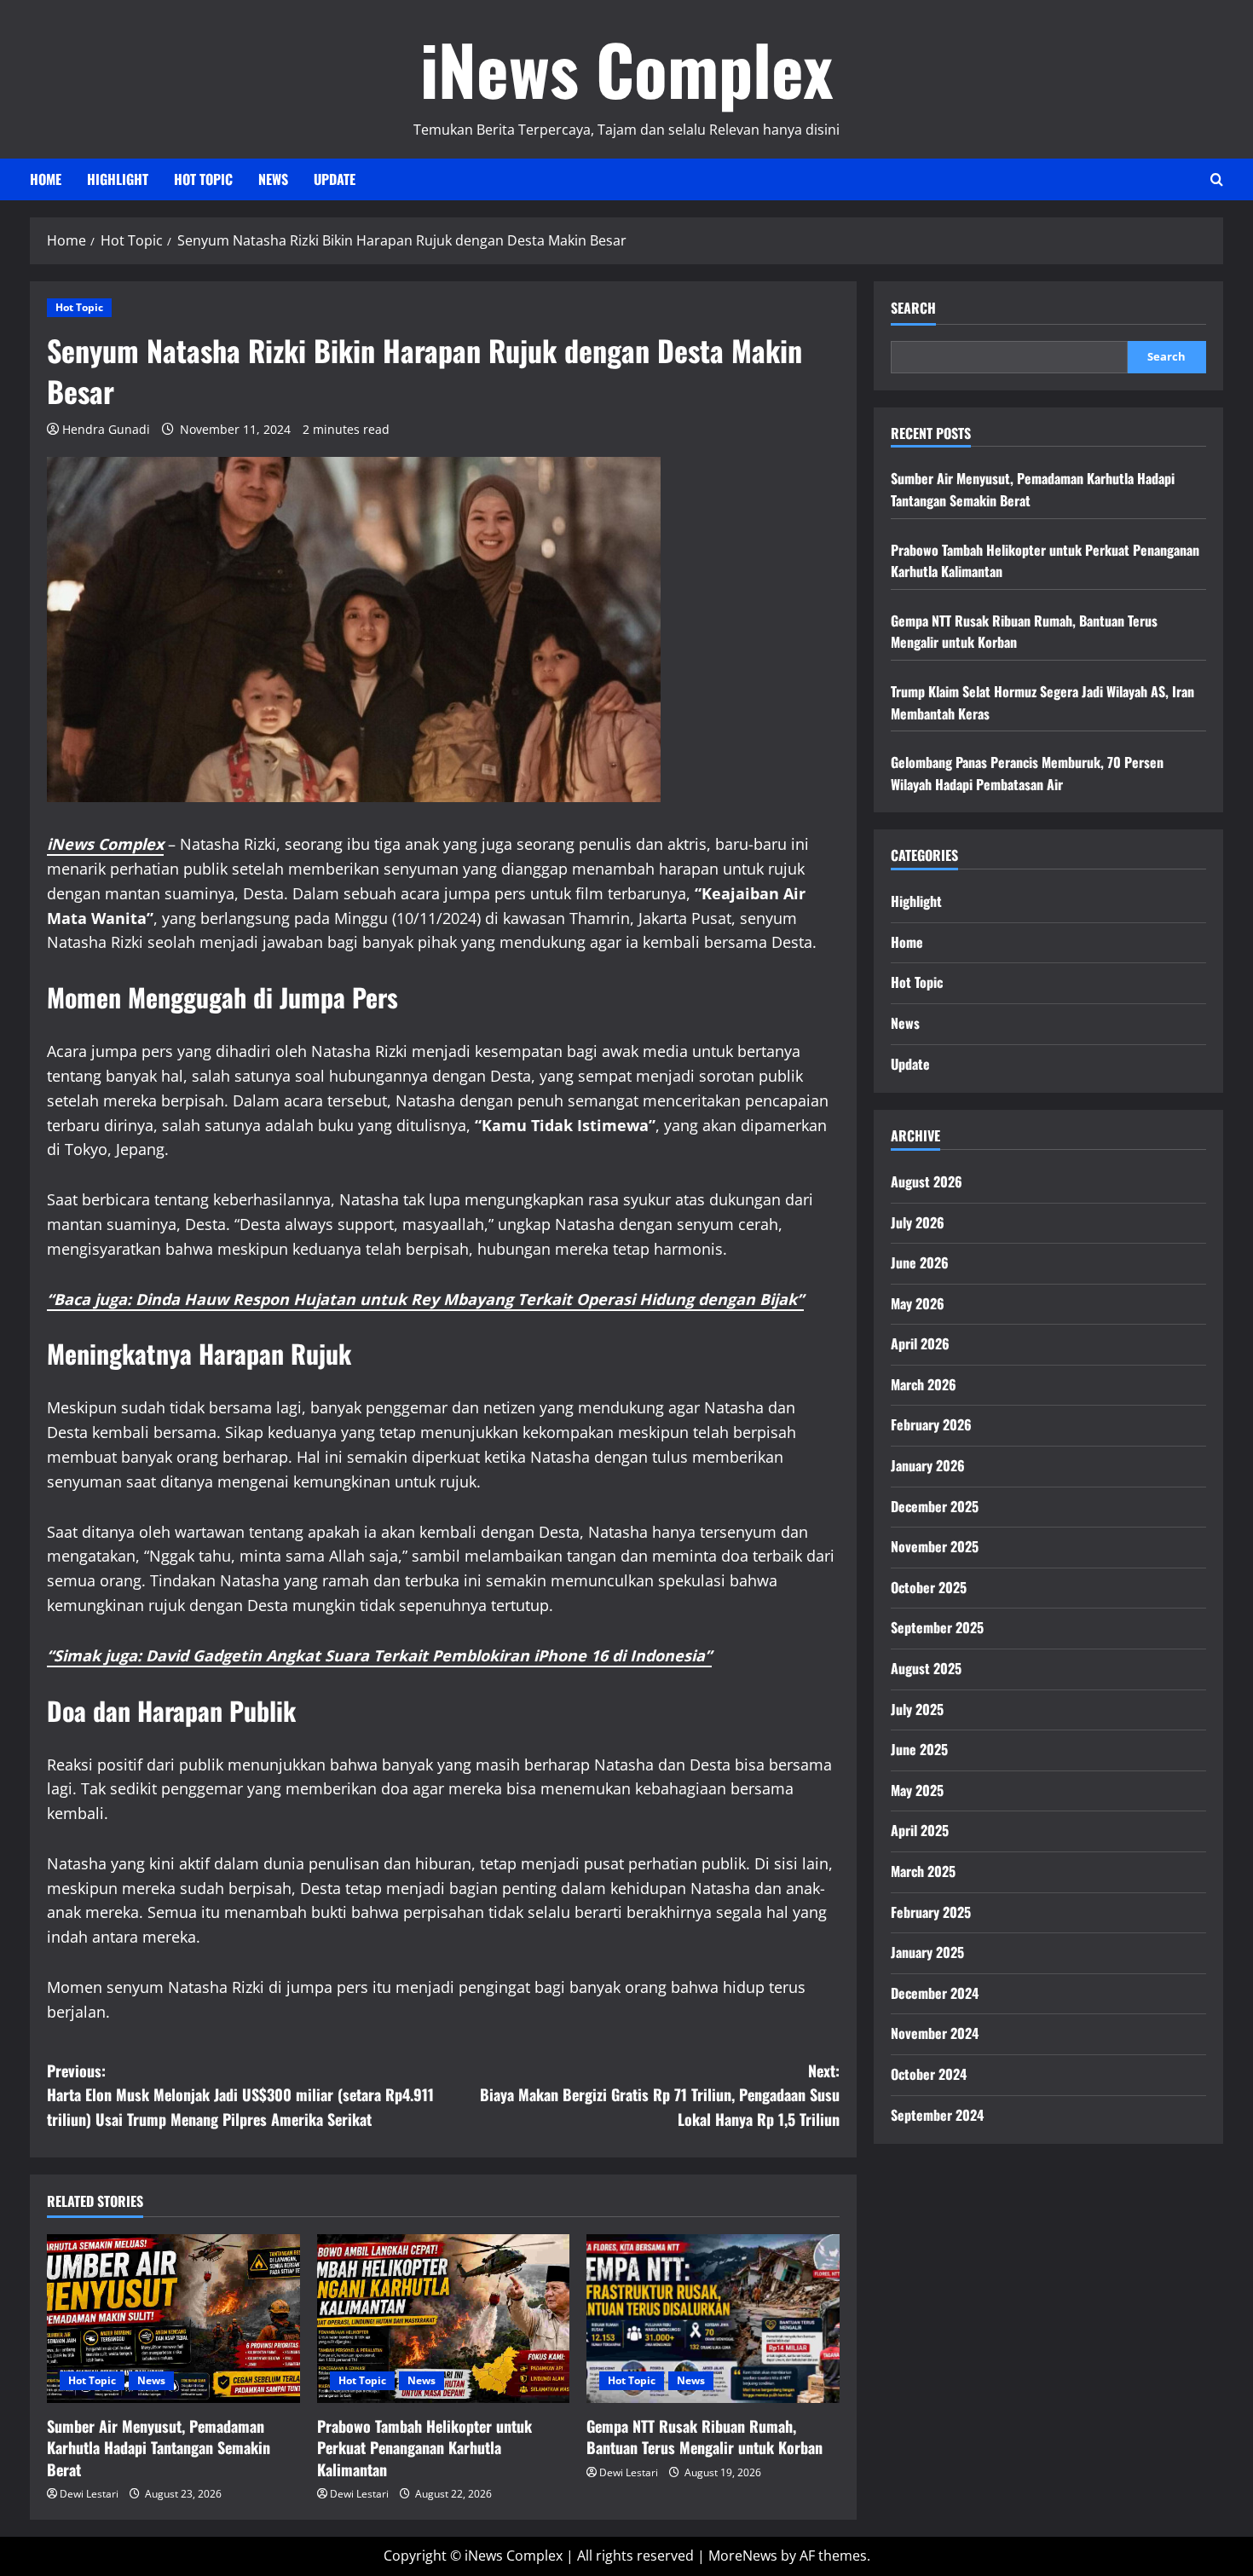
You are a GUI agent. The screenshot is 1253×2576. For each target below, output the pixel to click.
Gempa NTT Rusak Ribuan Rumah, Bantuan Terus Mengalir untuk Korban (704, 2437)
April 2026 (920, 1343)
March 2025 (923, 1871)
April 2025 (920, 1830)
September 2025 (937, 1627)
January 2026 (928, 1465)
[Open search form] (1217, 179)
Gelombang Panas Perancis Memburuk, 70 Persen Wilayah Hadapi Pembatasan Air (1027, 773)
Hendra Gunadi (106, 429)
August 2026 (927, 1181)
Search (913, 308)
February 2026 (931, 1424)
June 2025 (919, 1749)
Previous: (240, 2095)
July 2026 (918, 1222)
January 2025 (927, 1952)
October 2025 (929, 1587)
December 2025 (935, 1506)
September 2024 (937, 2115)
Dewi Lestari (89, 2494)
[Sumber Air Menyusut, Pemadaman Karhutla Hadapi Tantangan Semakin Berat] (173, 2319)
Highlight (118, 179)
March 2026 (924, 1384)
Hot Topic (203, 179)
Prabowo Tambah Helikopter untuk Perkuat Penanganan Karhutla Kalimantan (424, 2447)
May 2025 (917, 1790)
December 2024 (935, 1993)
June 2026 (920, 1262)
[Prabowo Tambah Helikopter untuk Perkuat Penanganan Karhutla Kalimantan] (444, 2319)
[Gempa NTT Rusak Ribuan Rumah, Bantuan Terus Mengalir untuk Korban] (713, 2319)
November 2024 (935, 2033)
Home (46, 179)
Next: (660, 2095)
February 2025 (931, 1912)
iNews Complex (626, 68)
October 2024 (929, 2074)
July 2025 (917, 1709)
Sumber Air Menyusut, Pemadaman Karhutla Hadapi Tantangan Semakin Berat (159, 2447)
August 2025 (926, 1668)
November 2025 (935, 1546)
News (273, 179)
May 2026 (918, 1303)
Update (335, 179)
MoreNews (743, 2556)
